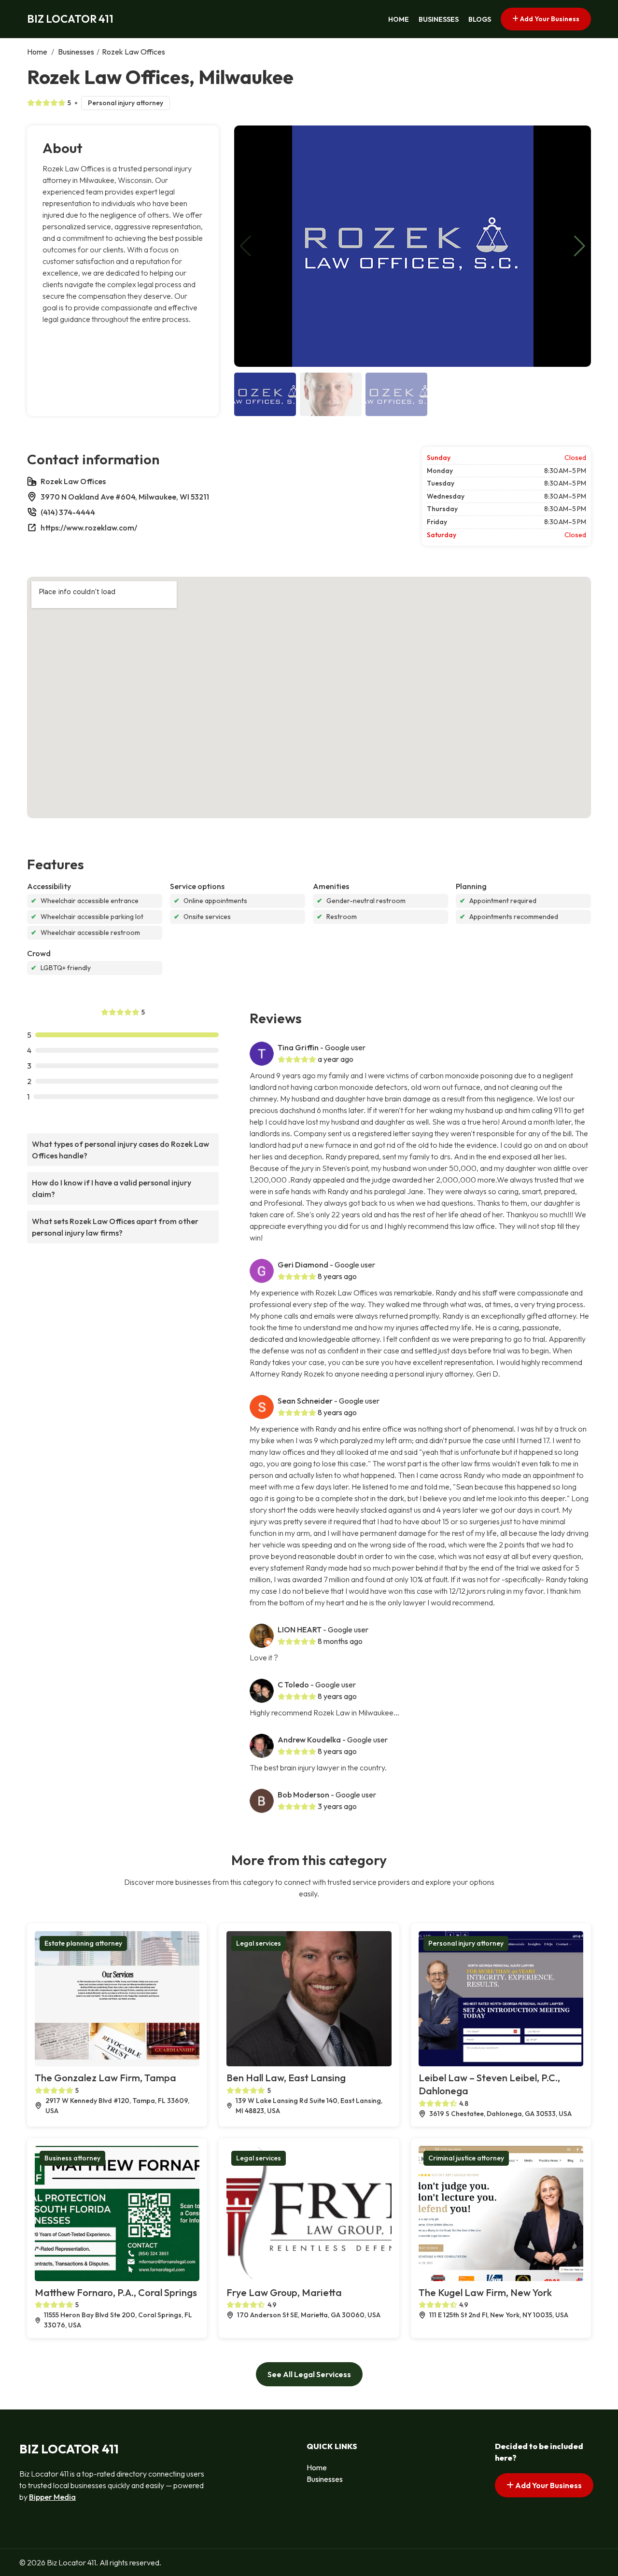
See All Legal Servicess (309, 2374)
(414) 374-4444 (68, 512)
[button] (580, 246)
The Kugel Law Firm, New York (485, 2292)
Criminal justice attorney (466, 2158)
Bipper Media (52, 2497)
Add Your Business (549, 19)
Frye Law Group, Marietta (284, 2292)
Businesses (439, 19)
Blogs (480, 19)
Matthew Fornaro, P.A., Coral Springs (116, 2292)
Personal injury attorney (126, 103)
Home (399, 19)
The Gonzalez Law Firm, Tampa (105, 2078)
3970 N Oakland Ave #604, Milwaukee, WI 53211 (125, 497)
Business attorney (72, 2158)
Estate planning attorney (83, 1943)
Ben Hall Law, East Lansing (286, 2078)
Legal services (259, 1943)
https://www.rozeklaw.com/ (89, 528)
